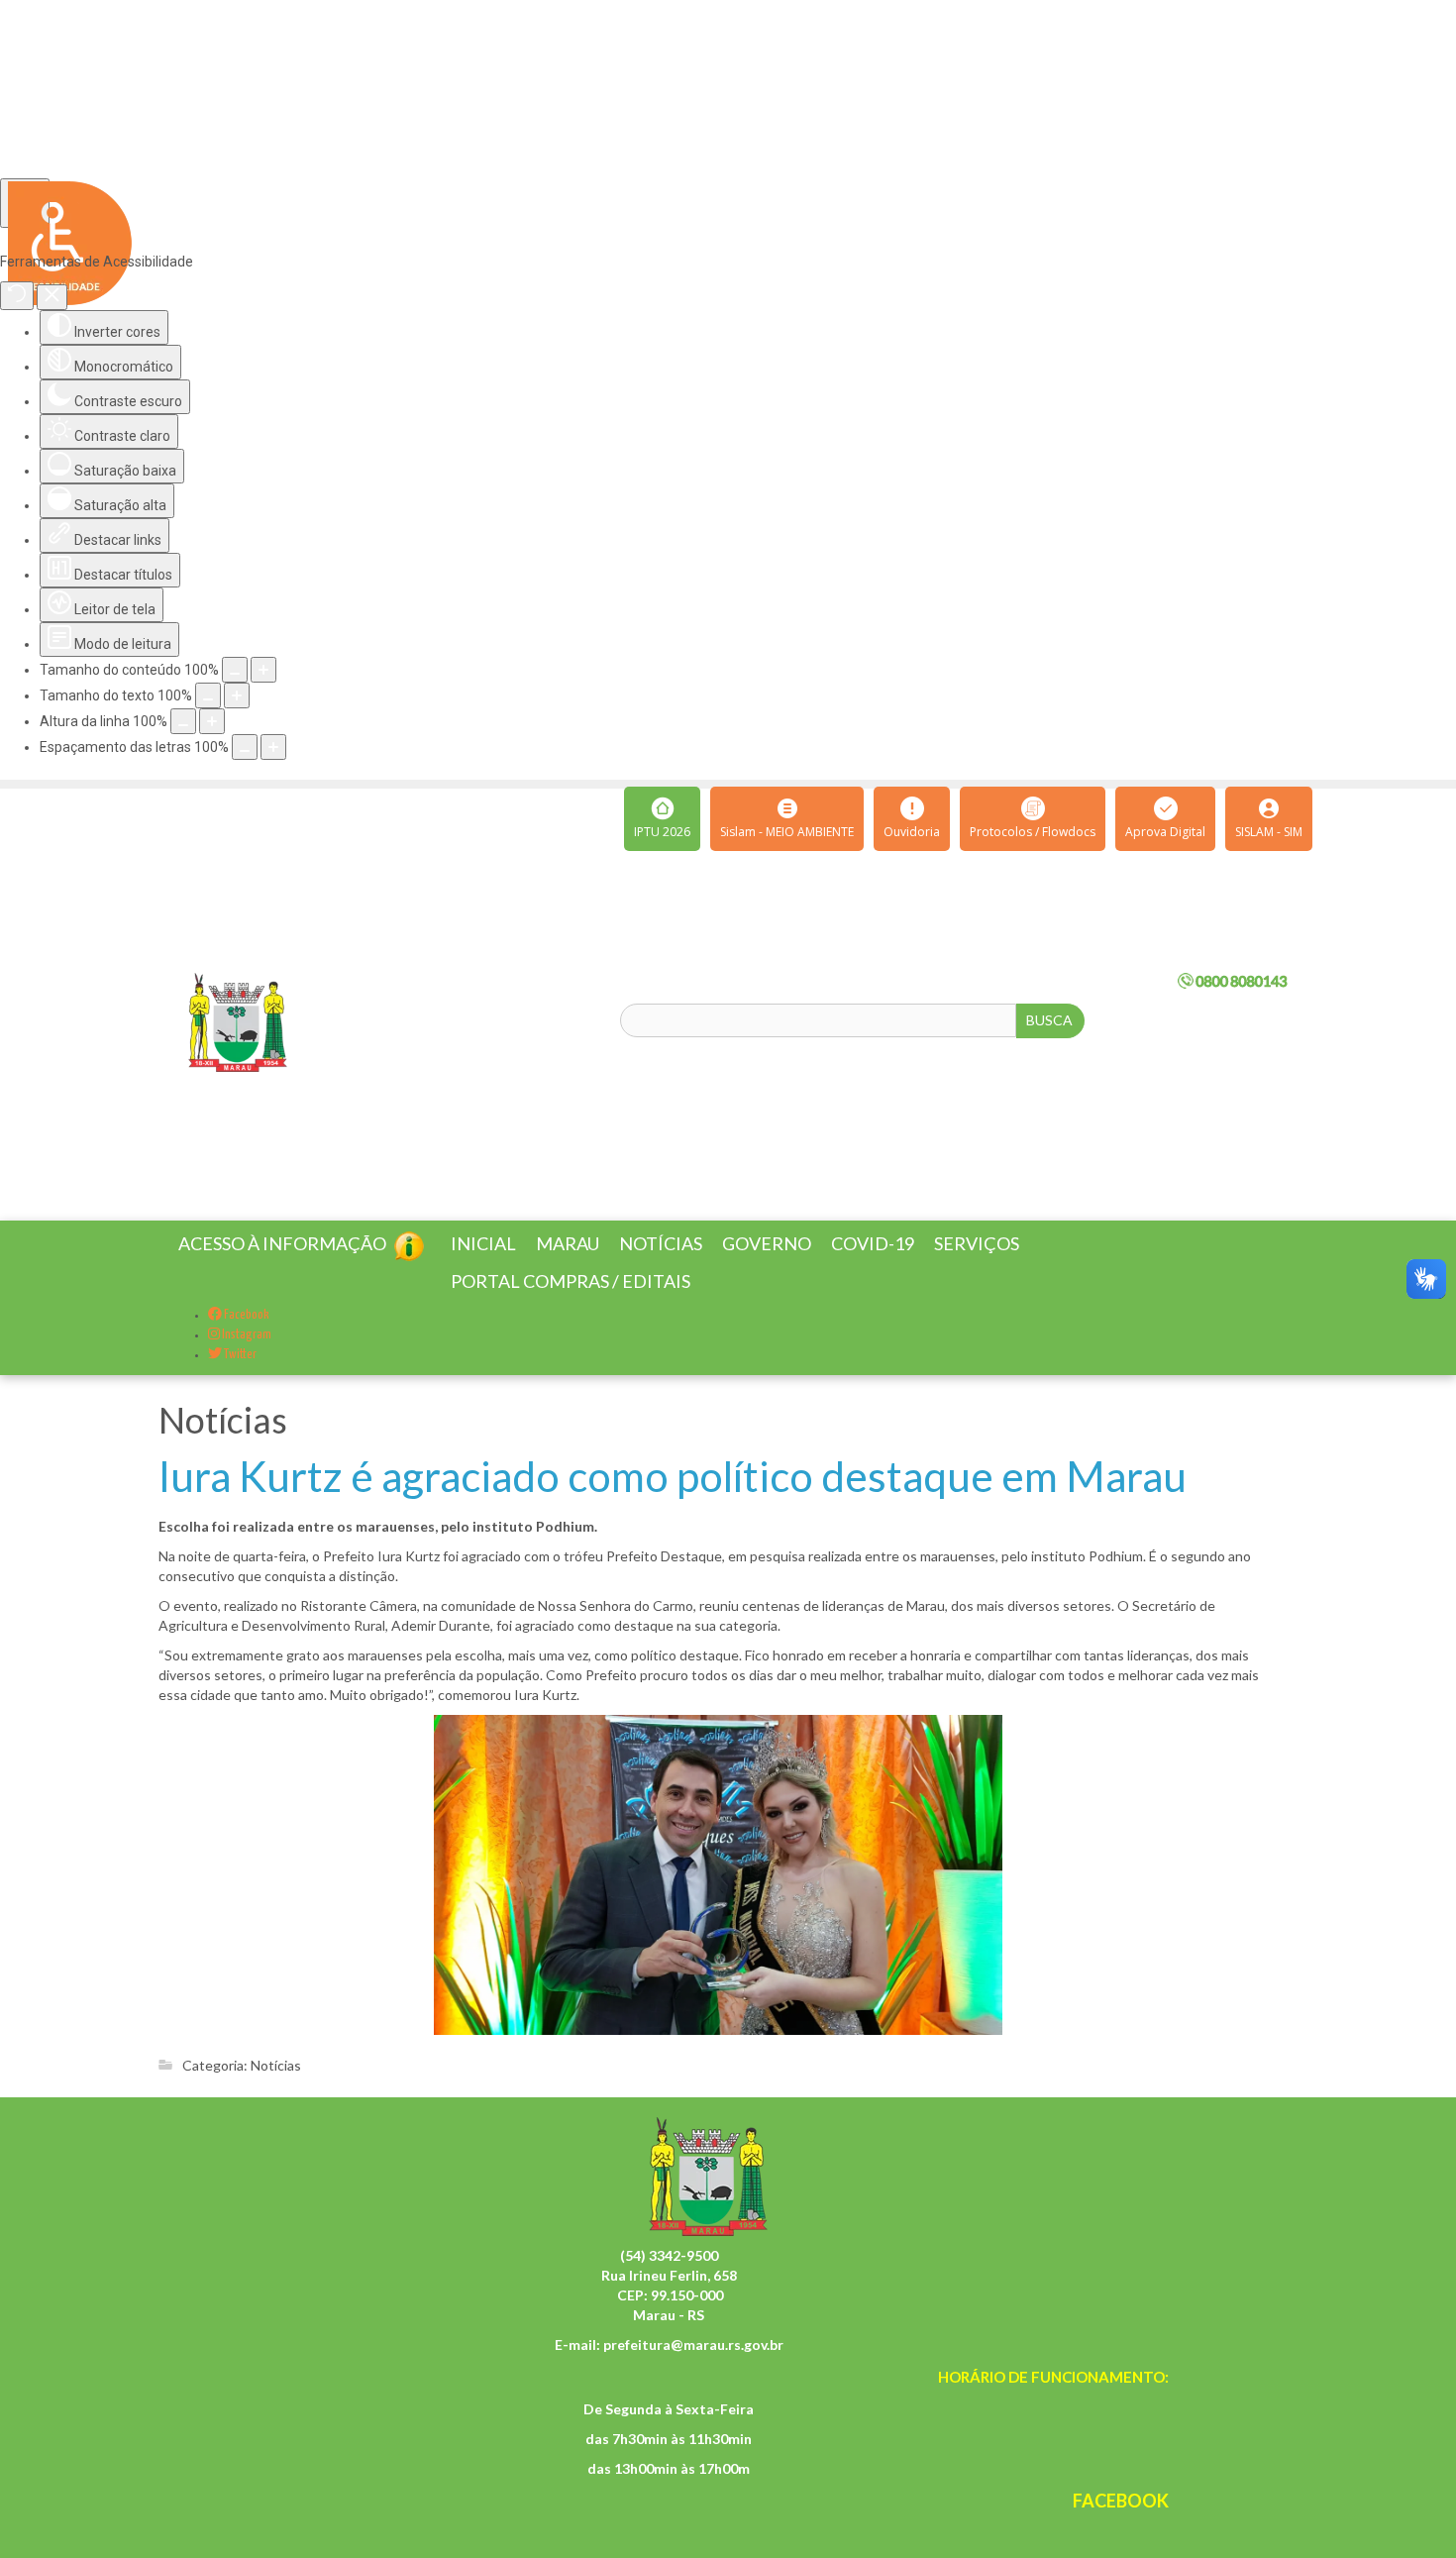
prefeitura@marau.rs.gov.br (693, 2368)
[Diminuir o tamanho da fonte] (208, 695)
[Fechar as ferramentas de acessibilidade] (52, 297)
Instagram (246, 1359)
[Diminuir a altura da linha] (183, 721)
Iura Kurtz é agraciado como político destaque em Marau (673, 1500)
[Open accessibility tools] (25, 203)
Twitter (239, 1379)
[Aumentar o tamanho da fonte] (237, 695)
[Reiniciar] (17, 296)
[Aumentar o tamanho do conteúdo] (263, 670)
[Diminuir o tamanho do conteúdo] (235, 670)
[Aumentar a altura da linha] (212, 721)
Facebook (246, 1339)
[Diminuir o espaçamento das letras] (245, 747)
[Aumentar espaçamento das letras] (273, 747)
